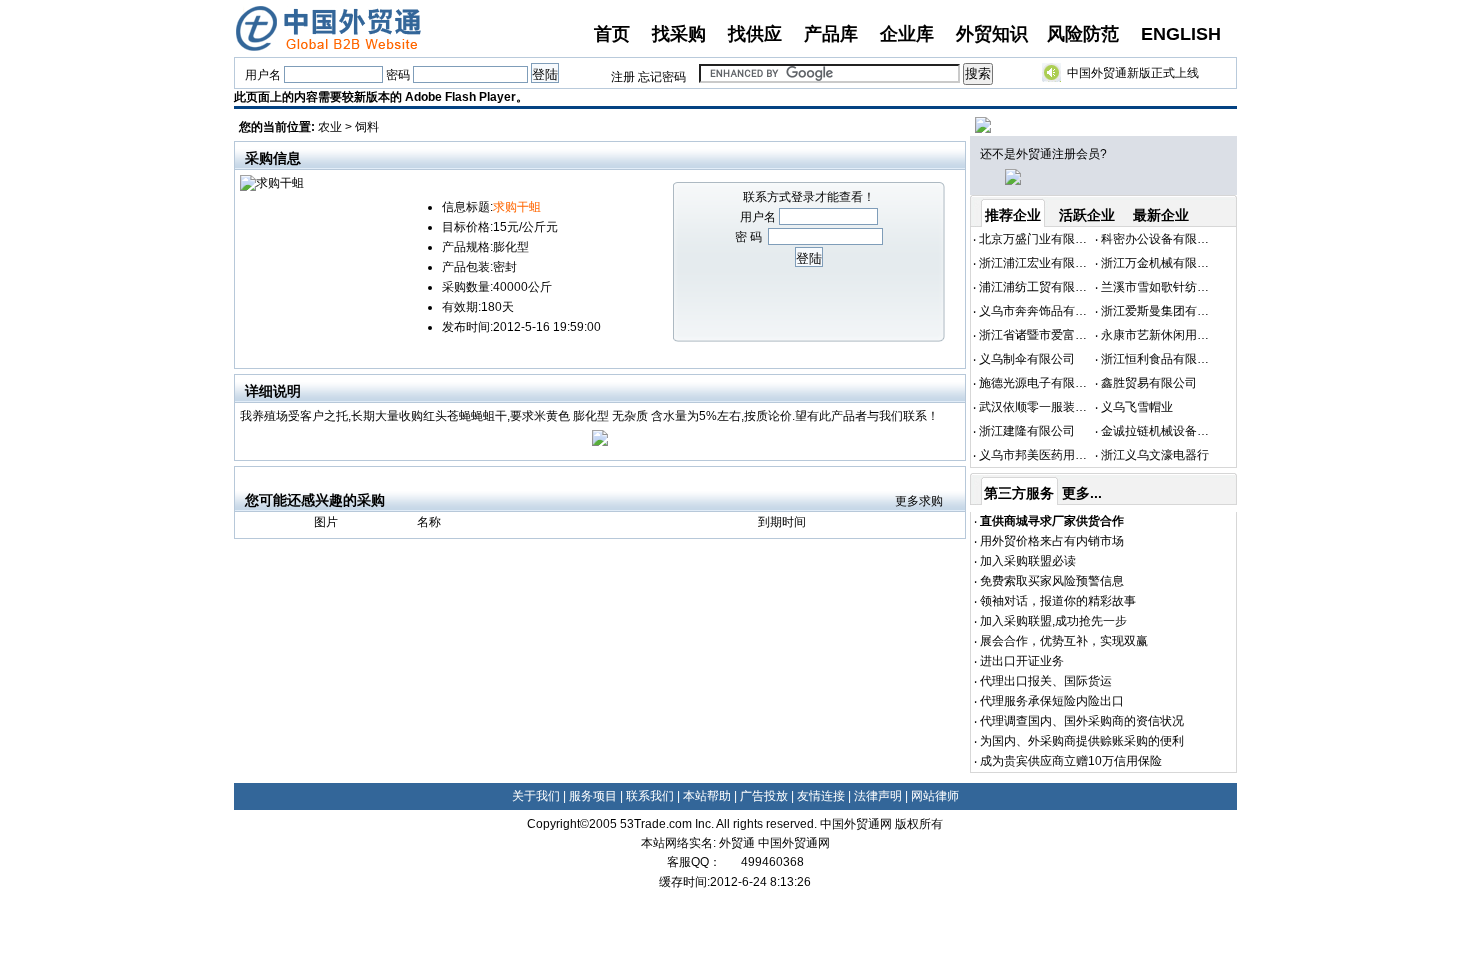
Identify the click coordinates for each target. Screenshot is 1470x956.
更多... (1082, 493)
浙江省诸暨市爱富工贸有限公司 (1063, 335)
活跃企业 (1087, 215)
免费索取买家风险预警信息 (1052, 581)
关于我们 (536, 796)
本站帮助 (707, 796)
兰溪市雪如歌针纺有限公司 (1173, 287)
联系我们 (650, 796)
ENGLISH (1181, 34)
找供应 (755, 34)
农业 (330, 127)
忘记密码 (662, 77)
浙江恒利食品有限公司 (1161, 359)
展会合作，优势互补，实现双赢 (1064, 641)
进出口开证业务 (1022, 661)
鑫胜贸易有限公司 (1149, 383)
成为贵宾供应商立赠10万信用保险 (1071, 761)
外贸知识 (992, 34)
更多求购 (919, 501)
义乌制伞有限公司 (1027, 359)
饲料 (367, 127)
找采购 (679, 34)
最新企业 (1161, 215)
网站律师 (935, 796)
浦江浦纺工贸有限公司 (1039, 287)
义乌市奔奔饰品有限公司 (1045, 311)
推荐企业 (1013, 215)
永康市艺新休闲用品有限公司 (1179, 335)
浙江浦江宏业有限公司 (1039, 263)
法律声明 (878, 796)
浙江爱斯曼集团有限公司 (1167, 311)
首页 (612, 34)
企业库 (907, 34)
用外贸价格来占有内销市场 (1052, 541)
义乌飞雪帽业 (1137, 407)
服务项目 (593, 796)
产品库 (831, 34)
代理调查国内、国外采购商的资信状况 (1082, 721)
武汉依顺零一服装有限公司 (1051, 407)
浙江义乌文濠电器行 (1155, 455)
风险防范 (1083, 34)
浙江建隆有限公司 (1027, 431)
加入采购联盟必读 (1028, 561)
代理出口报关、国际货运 (1046, 681)
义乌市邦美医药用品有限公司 (1057, 455)
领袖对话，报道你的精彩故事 (1058, 601)
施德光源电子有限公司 (1039, 383)
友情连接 (821, 796)
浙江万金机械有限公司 (1161, 263)
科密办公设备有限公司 (1161, 239)
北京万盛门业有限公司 (1039, 239)
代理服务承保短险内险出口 (1052, 701)
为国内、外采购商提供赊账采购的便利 (1082, 741)
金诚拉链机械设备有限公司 (1173, 431)
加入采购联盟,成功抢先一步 (1053, 621)
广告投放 (764, 796)
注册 (623, 77)
